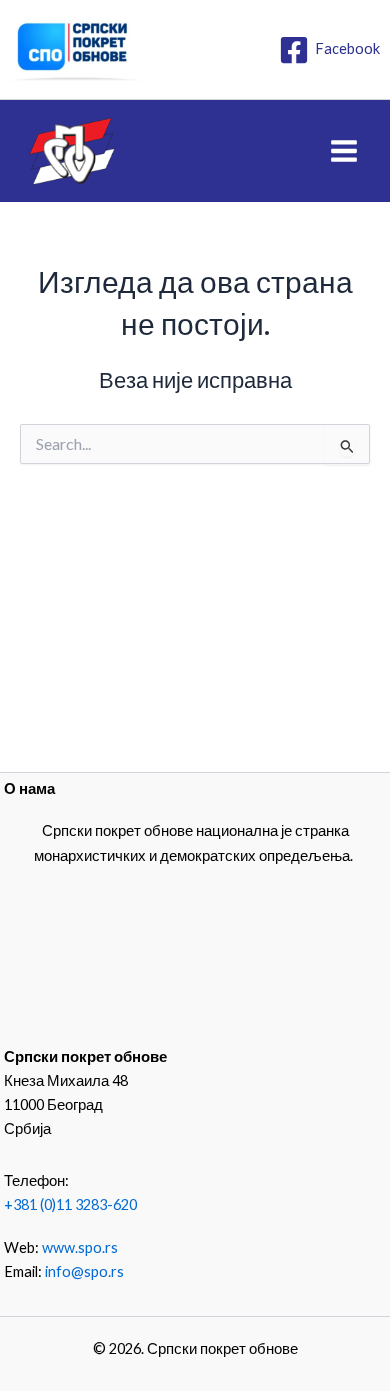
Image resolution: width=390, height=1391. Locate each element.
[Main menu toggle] (344, 151)
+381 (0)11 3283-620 (70, 1204)
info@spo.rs (84, 1271)
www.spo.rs (80, 1247)
